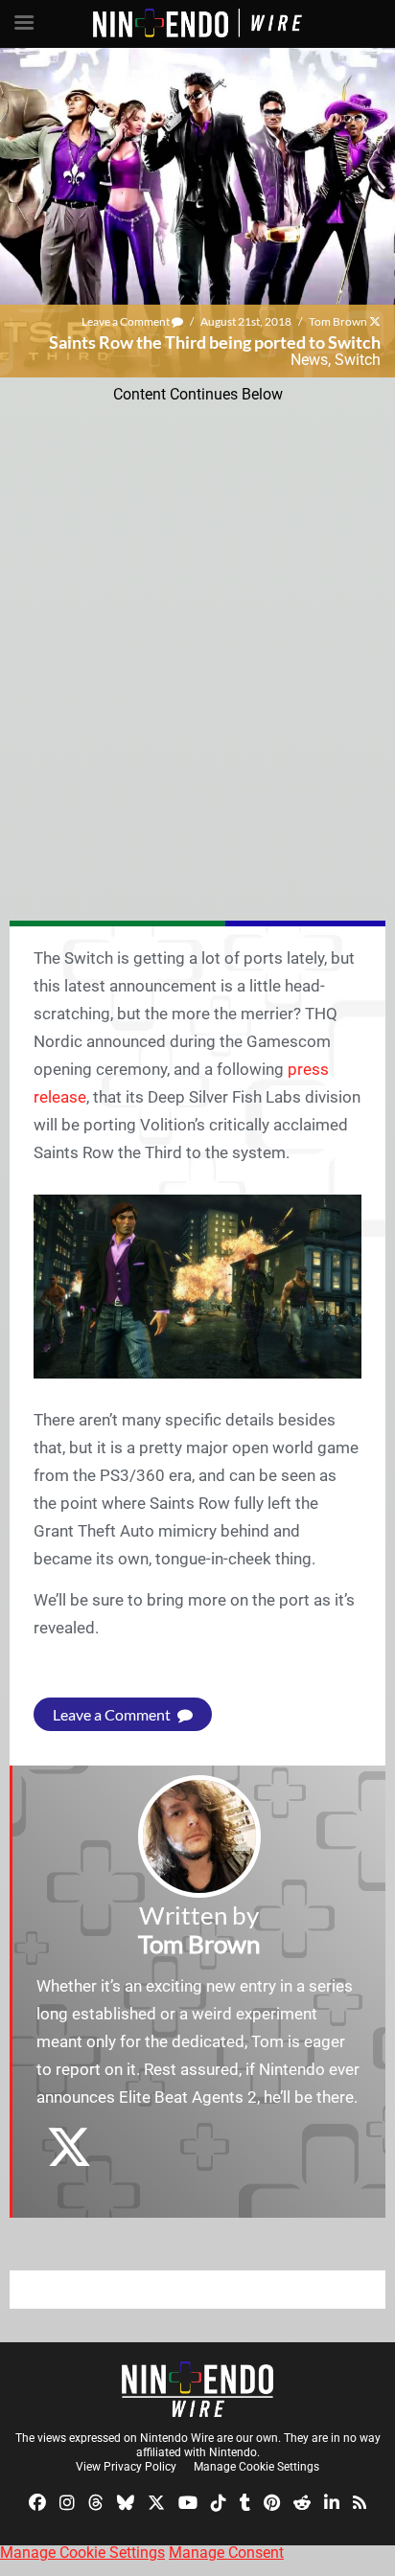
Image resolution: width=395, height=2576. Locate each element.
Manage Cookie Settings (256, 2467)
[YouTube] (188, 2502)
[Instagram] (67, 2502)
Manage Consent (226, 2553)
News (309, 360)
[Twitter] (156, 2502)
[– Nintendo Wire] (197, 2389)
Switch (358, 360)
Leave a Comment (127, 321)
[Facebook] (37, 2502)
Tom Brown (338, 321)
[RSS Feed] (360, 2502)
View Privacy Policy (126, 2467)
